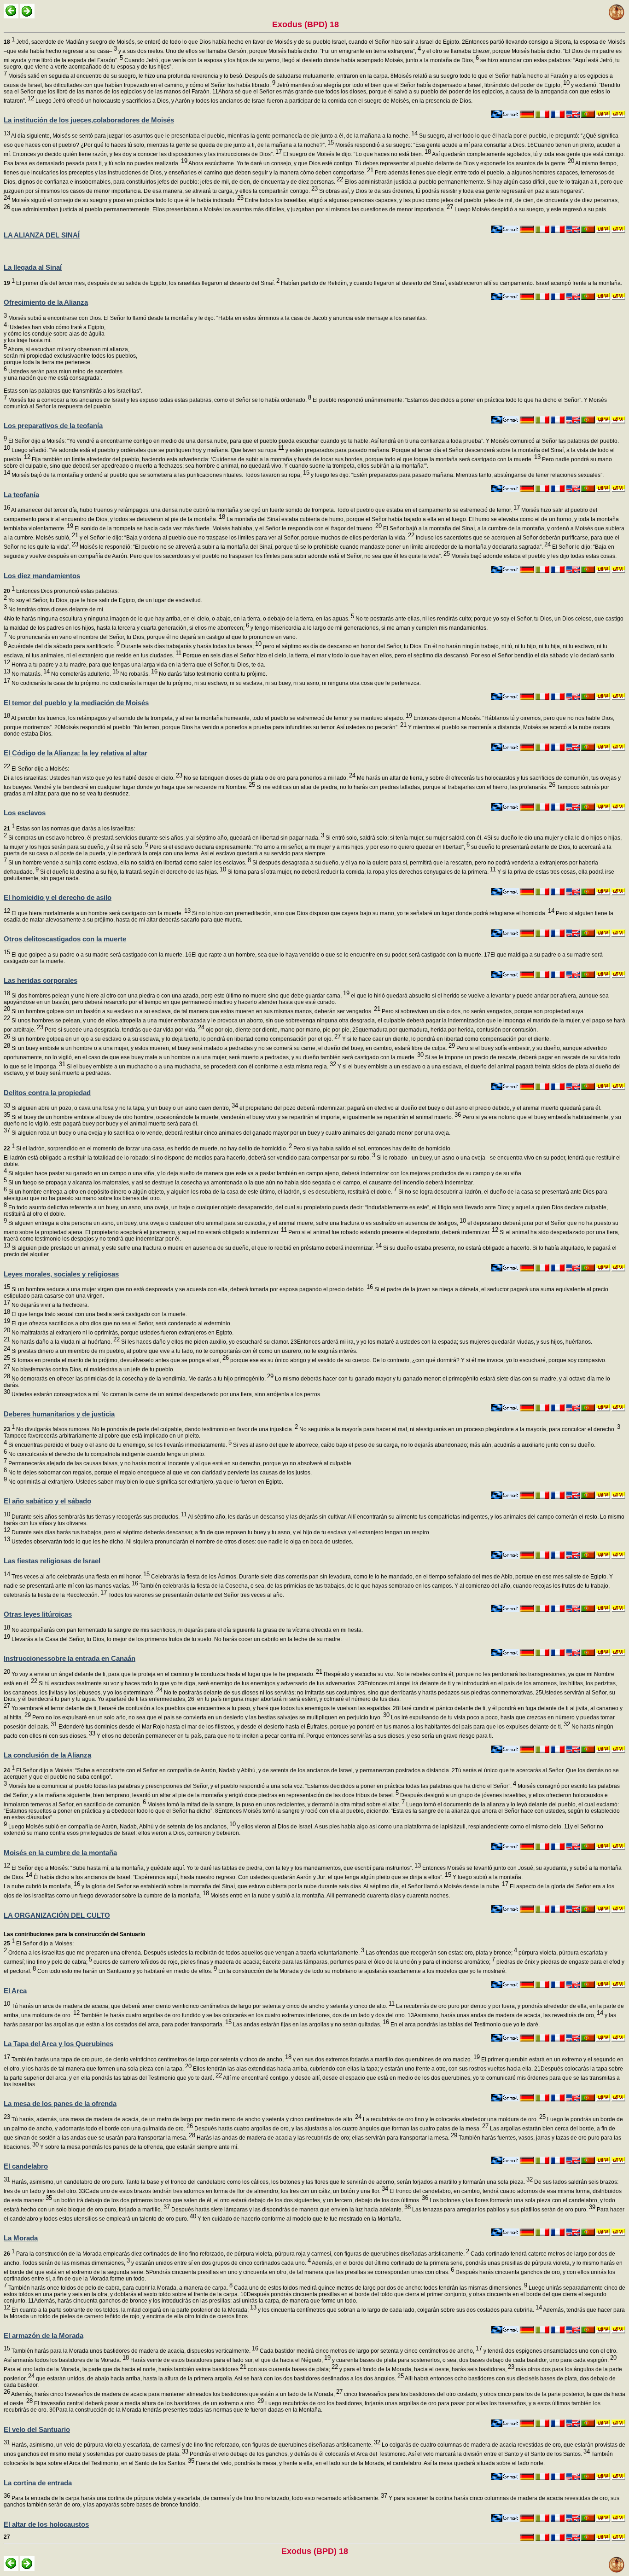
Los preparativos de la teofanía (53, 426)
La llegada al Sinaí (33, 267)
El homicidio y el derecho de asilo (58, 897)
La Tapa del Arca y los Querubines (58, 2044)
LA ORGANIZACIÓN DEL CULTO (57, 1915)
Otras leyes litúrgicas (38, 1614)
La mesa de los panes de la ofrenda (60, 2103)
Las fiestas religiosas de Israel (52, 1561)
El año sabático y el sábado (47, 1501)
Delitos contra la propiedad (47, 1093)
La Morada (21, 2238)
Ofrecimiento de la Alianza (46, 302)
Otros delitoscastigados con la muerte (65, 939)
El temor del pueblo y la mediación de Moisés (76, 703)
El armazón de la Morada (44, 2335)
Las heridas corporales (41, 980)
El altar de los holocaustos (46, 2524)
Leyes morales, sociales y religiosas (61, 1274)
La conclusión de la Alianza (47, 1755)
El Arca (15, 1991)
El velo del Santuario (37, 2429)
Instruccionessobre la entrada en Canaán (70, 1658)
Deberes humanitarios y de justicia (59, 1414)
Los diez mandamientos (42, 576)
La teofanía (21, 495)
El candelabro (26, 2166)
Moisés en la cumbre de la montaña (60, 1853)
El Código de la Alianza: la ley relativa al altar (76, 753)
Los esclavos (25, 813)
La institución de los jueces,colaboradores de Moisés (89, 120)
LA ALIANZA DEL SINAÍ (42, 235)
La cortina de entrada (38, 2483)
